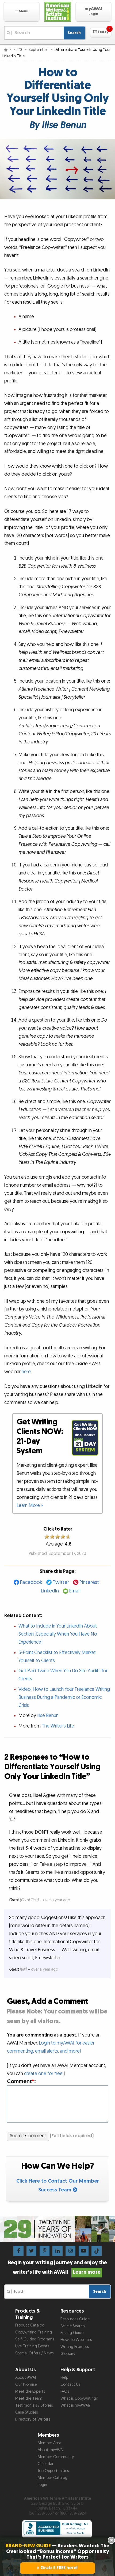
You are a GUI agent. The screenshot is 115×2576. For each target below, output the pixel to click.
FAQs (65, 2391)
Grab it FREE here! (59, 2568)
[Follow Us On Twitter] (31, 2251)
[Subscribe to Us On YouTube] (84, 2251)
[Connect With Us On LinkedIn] (57, 2251)
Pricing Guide (72, 2333)
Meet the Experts (30, 2391)
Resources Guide (75, 2319)
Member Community (56, 2457)
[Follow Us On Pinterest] (45, 2251)
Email (75, 1591)
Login (42, 2485)
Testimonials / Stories (34, 2405)
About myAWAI (51, 2450)
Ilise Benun (48, 1716)
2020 (18, 50)
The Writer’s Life (58, 1726)
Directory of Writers (33, 2419)
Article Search (73, 2326)
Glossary (68, 2354)
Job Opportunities (53, 2471)
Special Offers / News (34, 2353)
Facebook (31, 1582)
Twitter (61, 1582)
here (26, 1372)
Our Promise (26, 2385)
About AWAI (26, 2378)
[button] (22, 12)
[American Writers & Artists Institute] (57, 12)
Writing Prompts (75, 2347)
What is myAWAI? (75, 2405)
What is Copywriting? (79, 2398)
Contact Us (70, 2385)
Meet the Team (29, 2398)
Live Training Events (32, 2346)
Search (74, 33)
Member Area (49, 2443)
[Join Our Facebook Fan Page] (18, 2251)
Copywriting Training (34, 2332)
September (39, 50)
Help (64, 2378)
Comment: (21, 2081)
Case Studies (26, 2412)
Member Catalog (53, 2478)
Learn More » (30, 1505)
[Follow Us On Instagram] (70, 2251)
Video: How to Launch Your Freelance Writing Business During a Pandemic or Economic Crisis (64, 1697)
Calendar (46, 2464)
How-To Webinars (76, 2340)
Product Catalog (30, 2325)
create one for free (43, 2074)
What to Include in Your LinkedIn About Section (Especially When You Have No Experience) (58, 1634)
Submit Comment (28, 2136)
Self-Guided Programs (35, 2339)
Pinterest (89, 1582)
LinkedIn (50, 1591)
